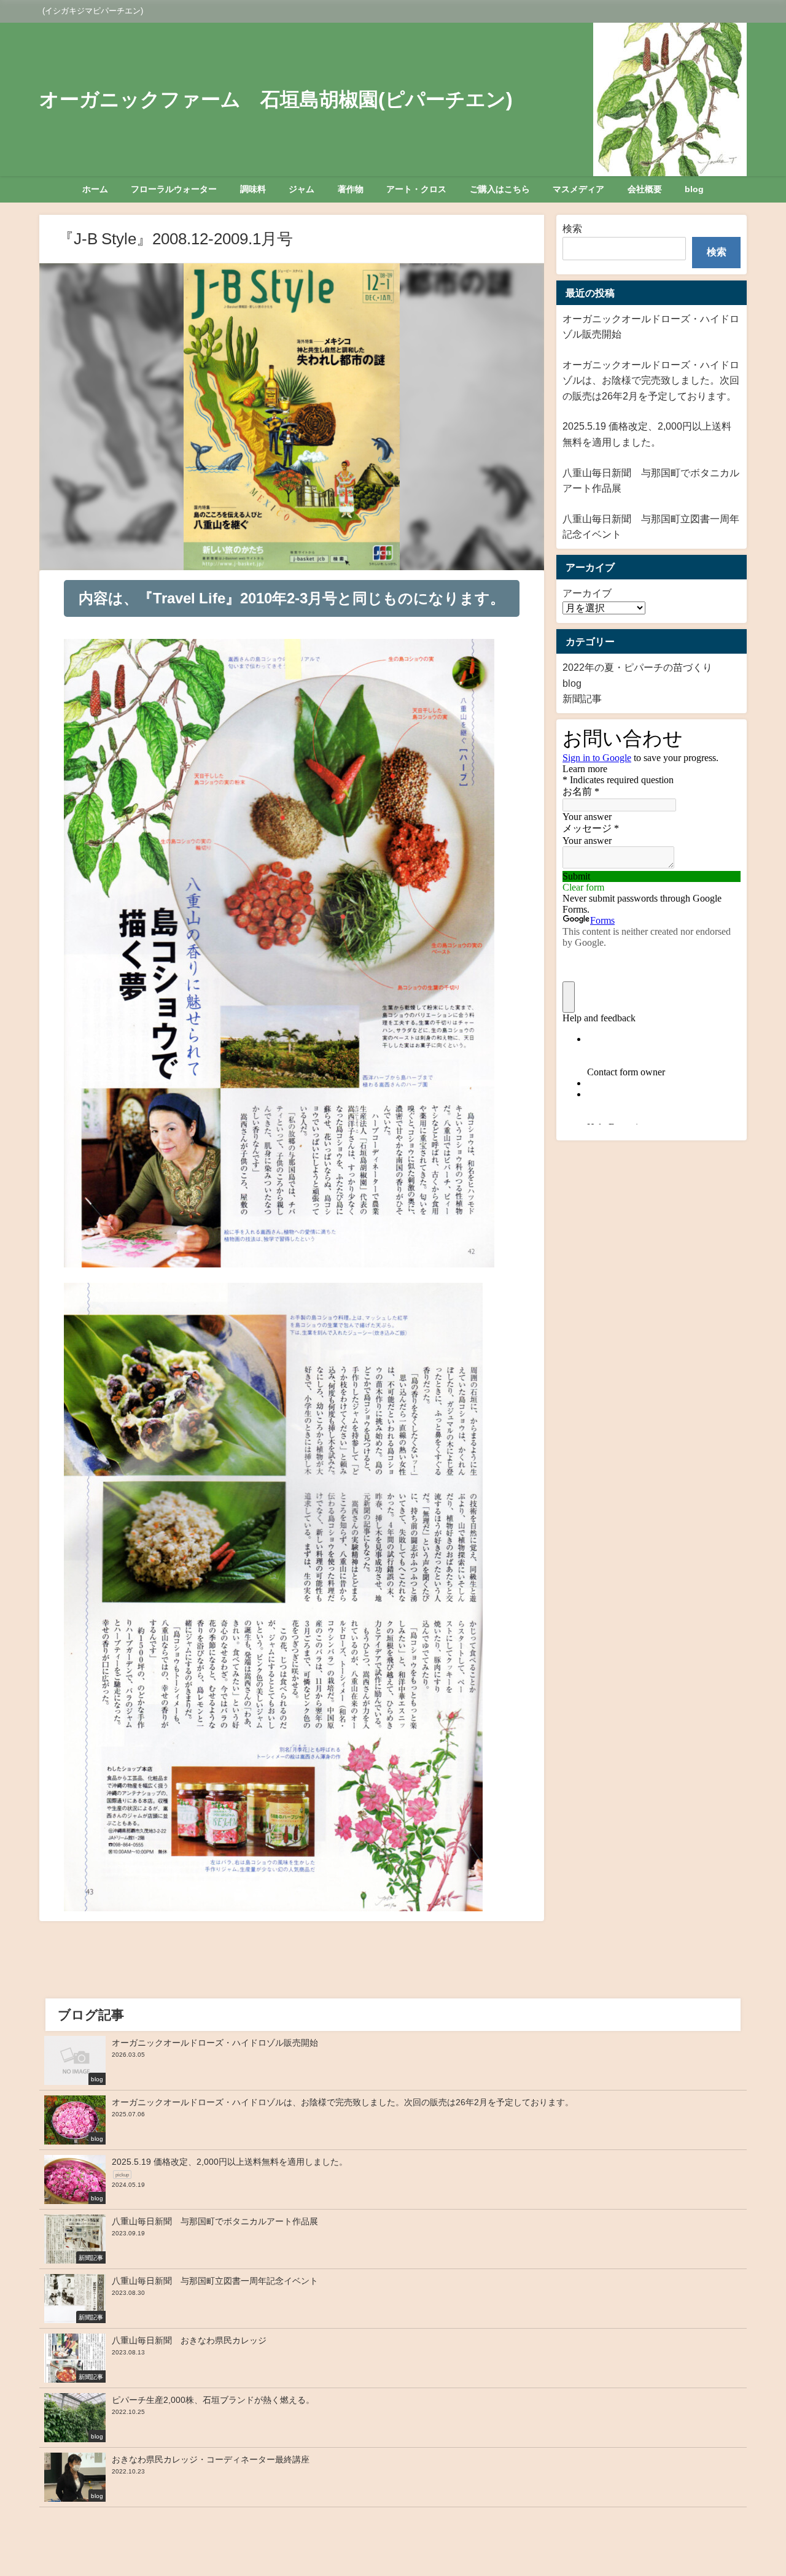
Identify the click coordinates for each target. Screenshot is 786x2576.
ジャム (302, 189)
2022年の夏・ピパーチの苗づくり (637, 667)
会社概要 (645, 189)
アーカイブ (587, 593)
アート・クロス (416, 189)
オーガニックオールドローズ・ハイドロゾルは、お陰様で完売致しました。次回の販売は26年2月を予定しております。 (651, 380)
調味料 (253, 189)
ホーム (95, 189)
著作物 (351, 189)
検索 (572, 228)
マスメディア (578, 189)
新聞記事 (582, 698)
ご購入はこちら (500, 189)
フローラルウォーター (174, 189)
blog (694, 189)
